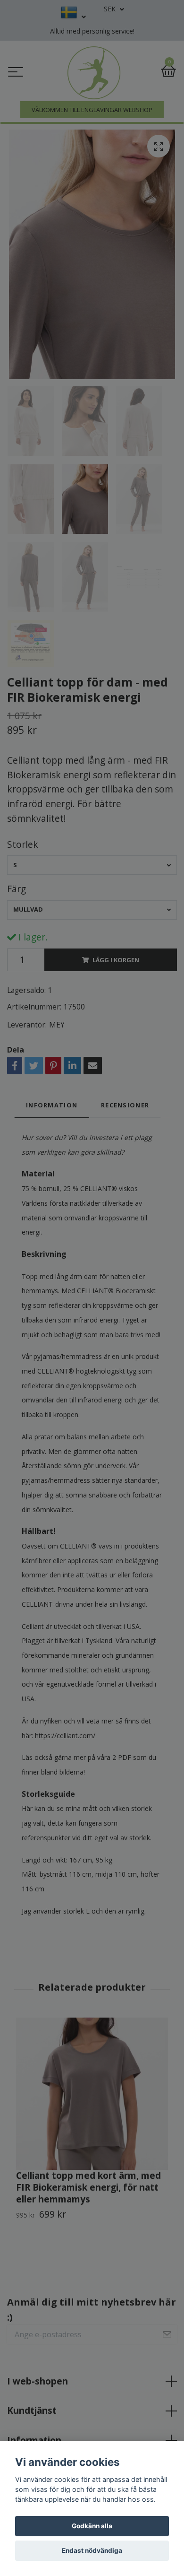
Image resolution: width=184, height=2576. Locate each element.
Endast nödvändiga (92, 2550)
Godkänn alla (92, 2526)
